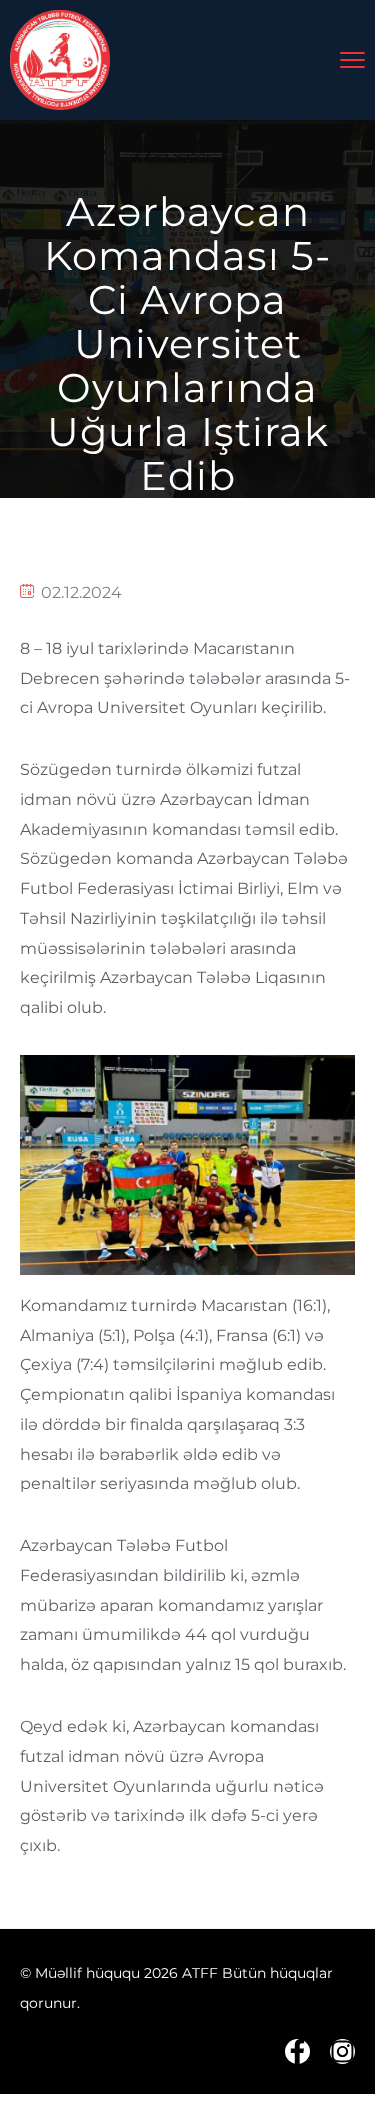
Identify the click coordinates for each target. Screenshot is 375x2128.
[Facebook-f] (297, 2051)
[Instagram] (342, 2051)
